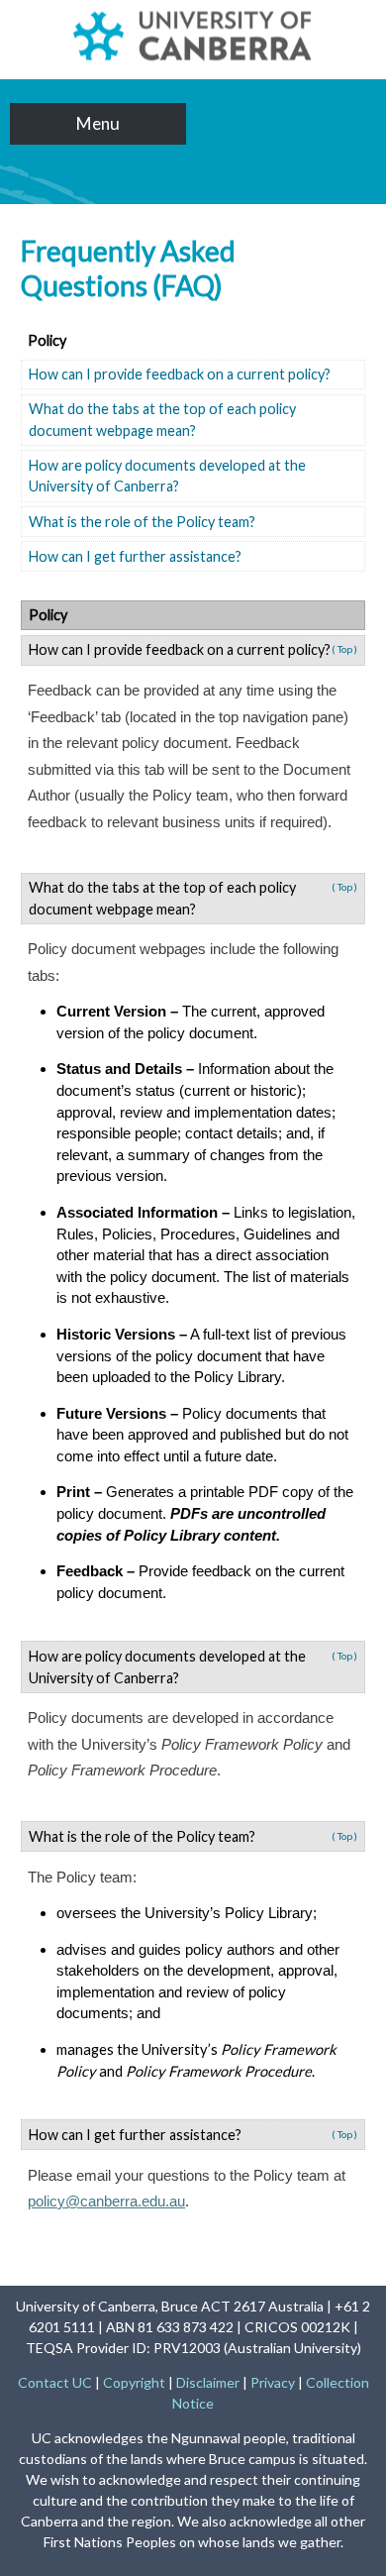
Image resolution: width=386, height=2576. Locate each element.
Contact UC (55, 2382)
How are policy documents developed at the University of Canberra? (167, 476)
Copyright (134, 2382)
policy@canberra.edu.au (106, 2201)
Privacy (273, 2382)
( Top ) (344, 649)
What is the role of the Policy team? (142, 522)
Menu (98, 123)
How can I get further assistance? (135, 556)
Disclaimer (208, 2382)
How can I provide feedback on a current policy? (180, 374)
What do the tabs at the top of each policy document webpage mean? (162, 420)
